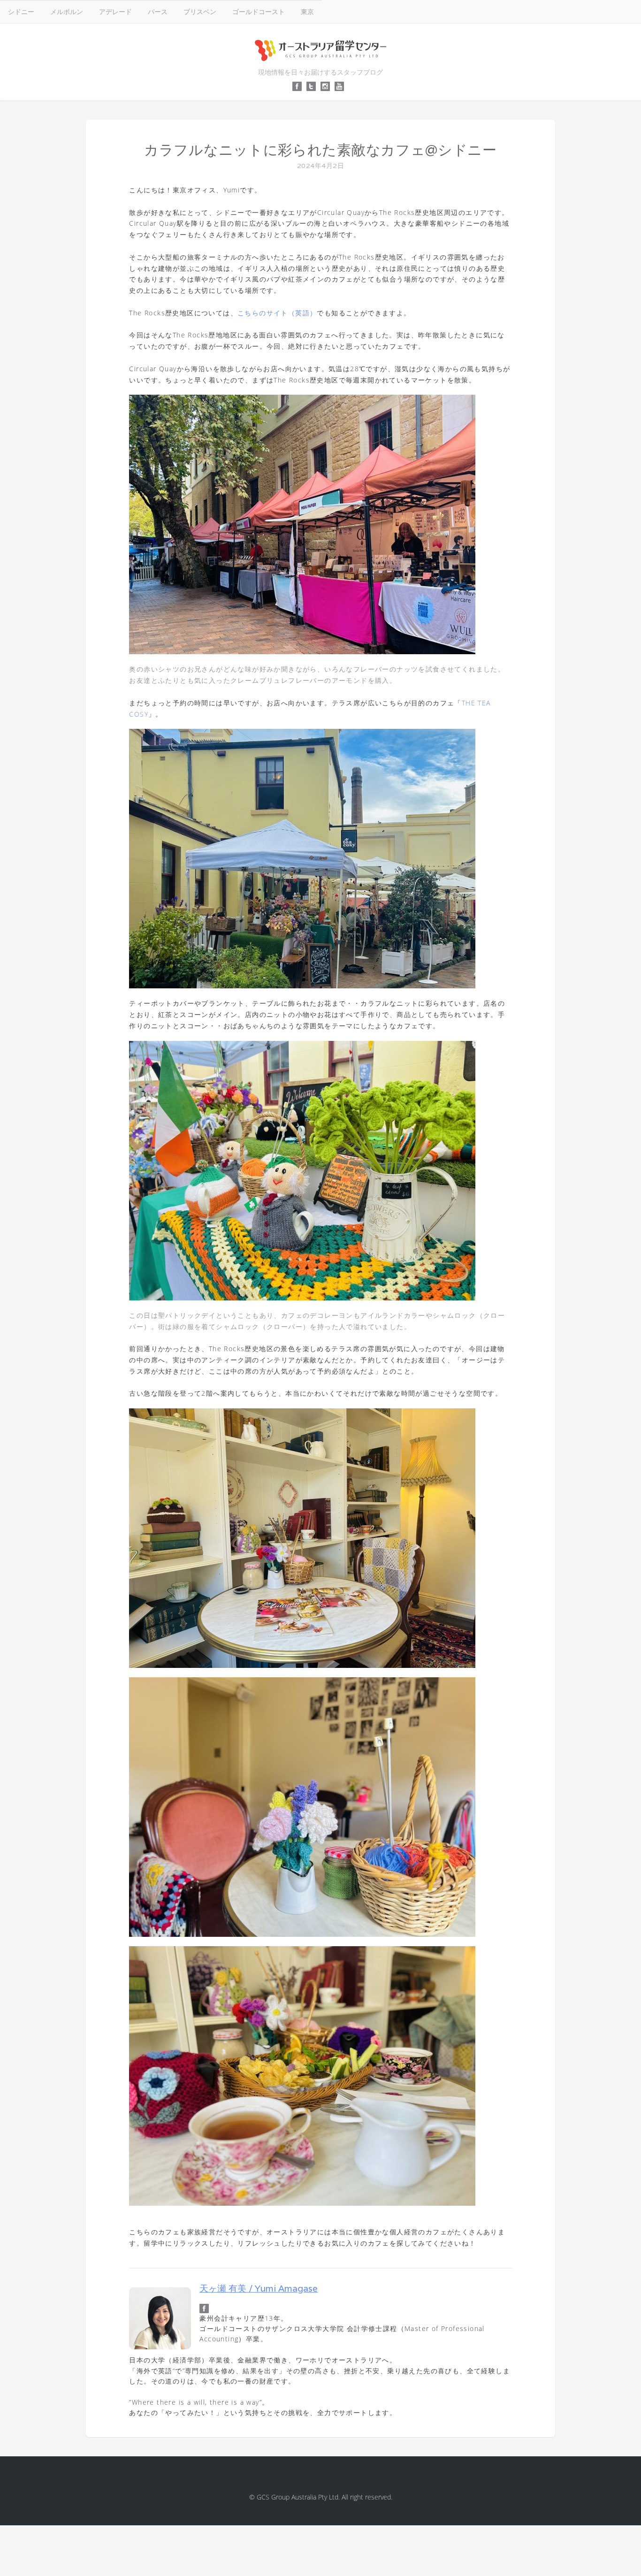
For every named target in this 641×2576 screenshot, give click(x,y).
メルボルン (67, 11)
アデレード (115, 11)
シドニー (21, 11)
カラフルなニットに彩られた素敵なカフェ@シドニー (320, 150)
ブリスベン (200, 11)
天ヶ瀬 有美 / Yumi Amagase (259, 2288)
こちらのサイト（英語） (277, 313)
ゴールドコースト (259, 11)
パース (158, 11)
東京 (307, 11)
